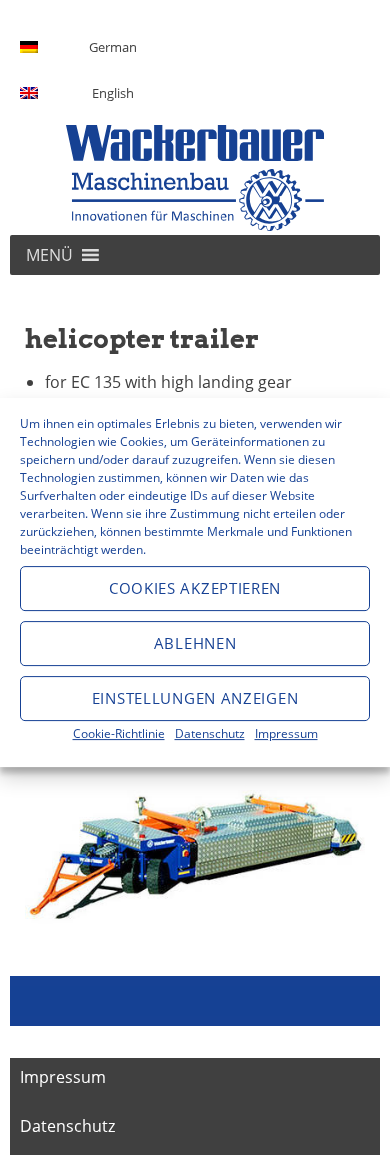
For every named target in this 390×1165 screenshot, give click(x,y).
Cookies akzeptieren (195, 588)
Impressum (286, 733)
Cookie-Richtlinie (119, 733)
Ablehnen (195, 643)
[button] (49, 255)
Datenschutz (210, 733)
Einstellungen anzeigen (195, 698)
